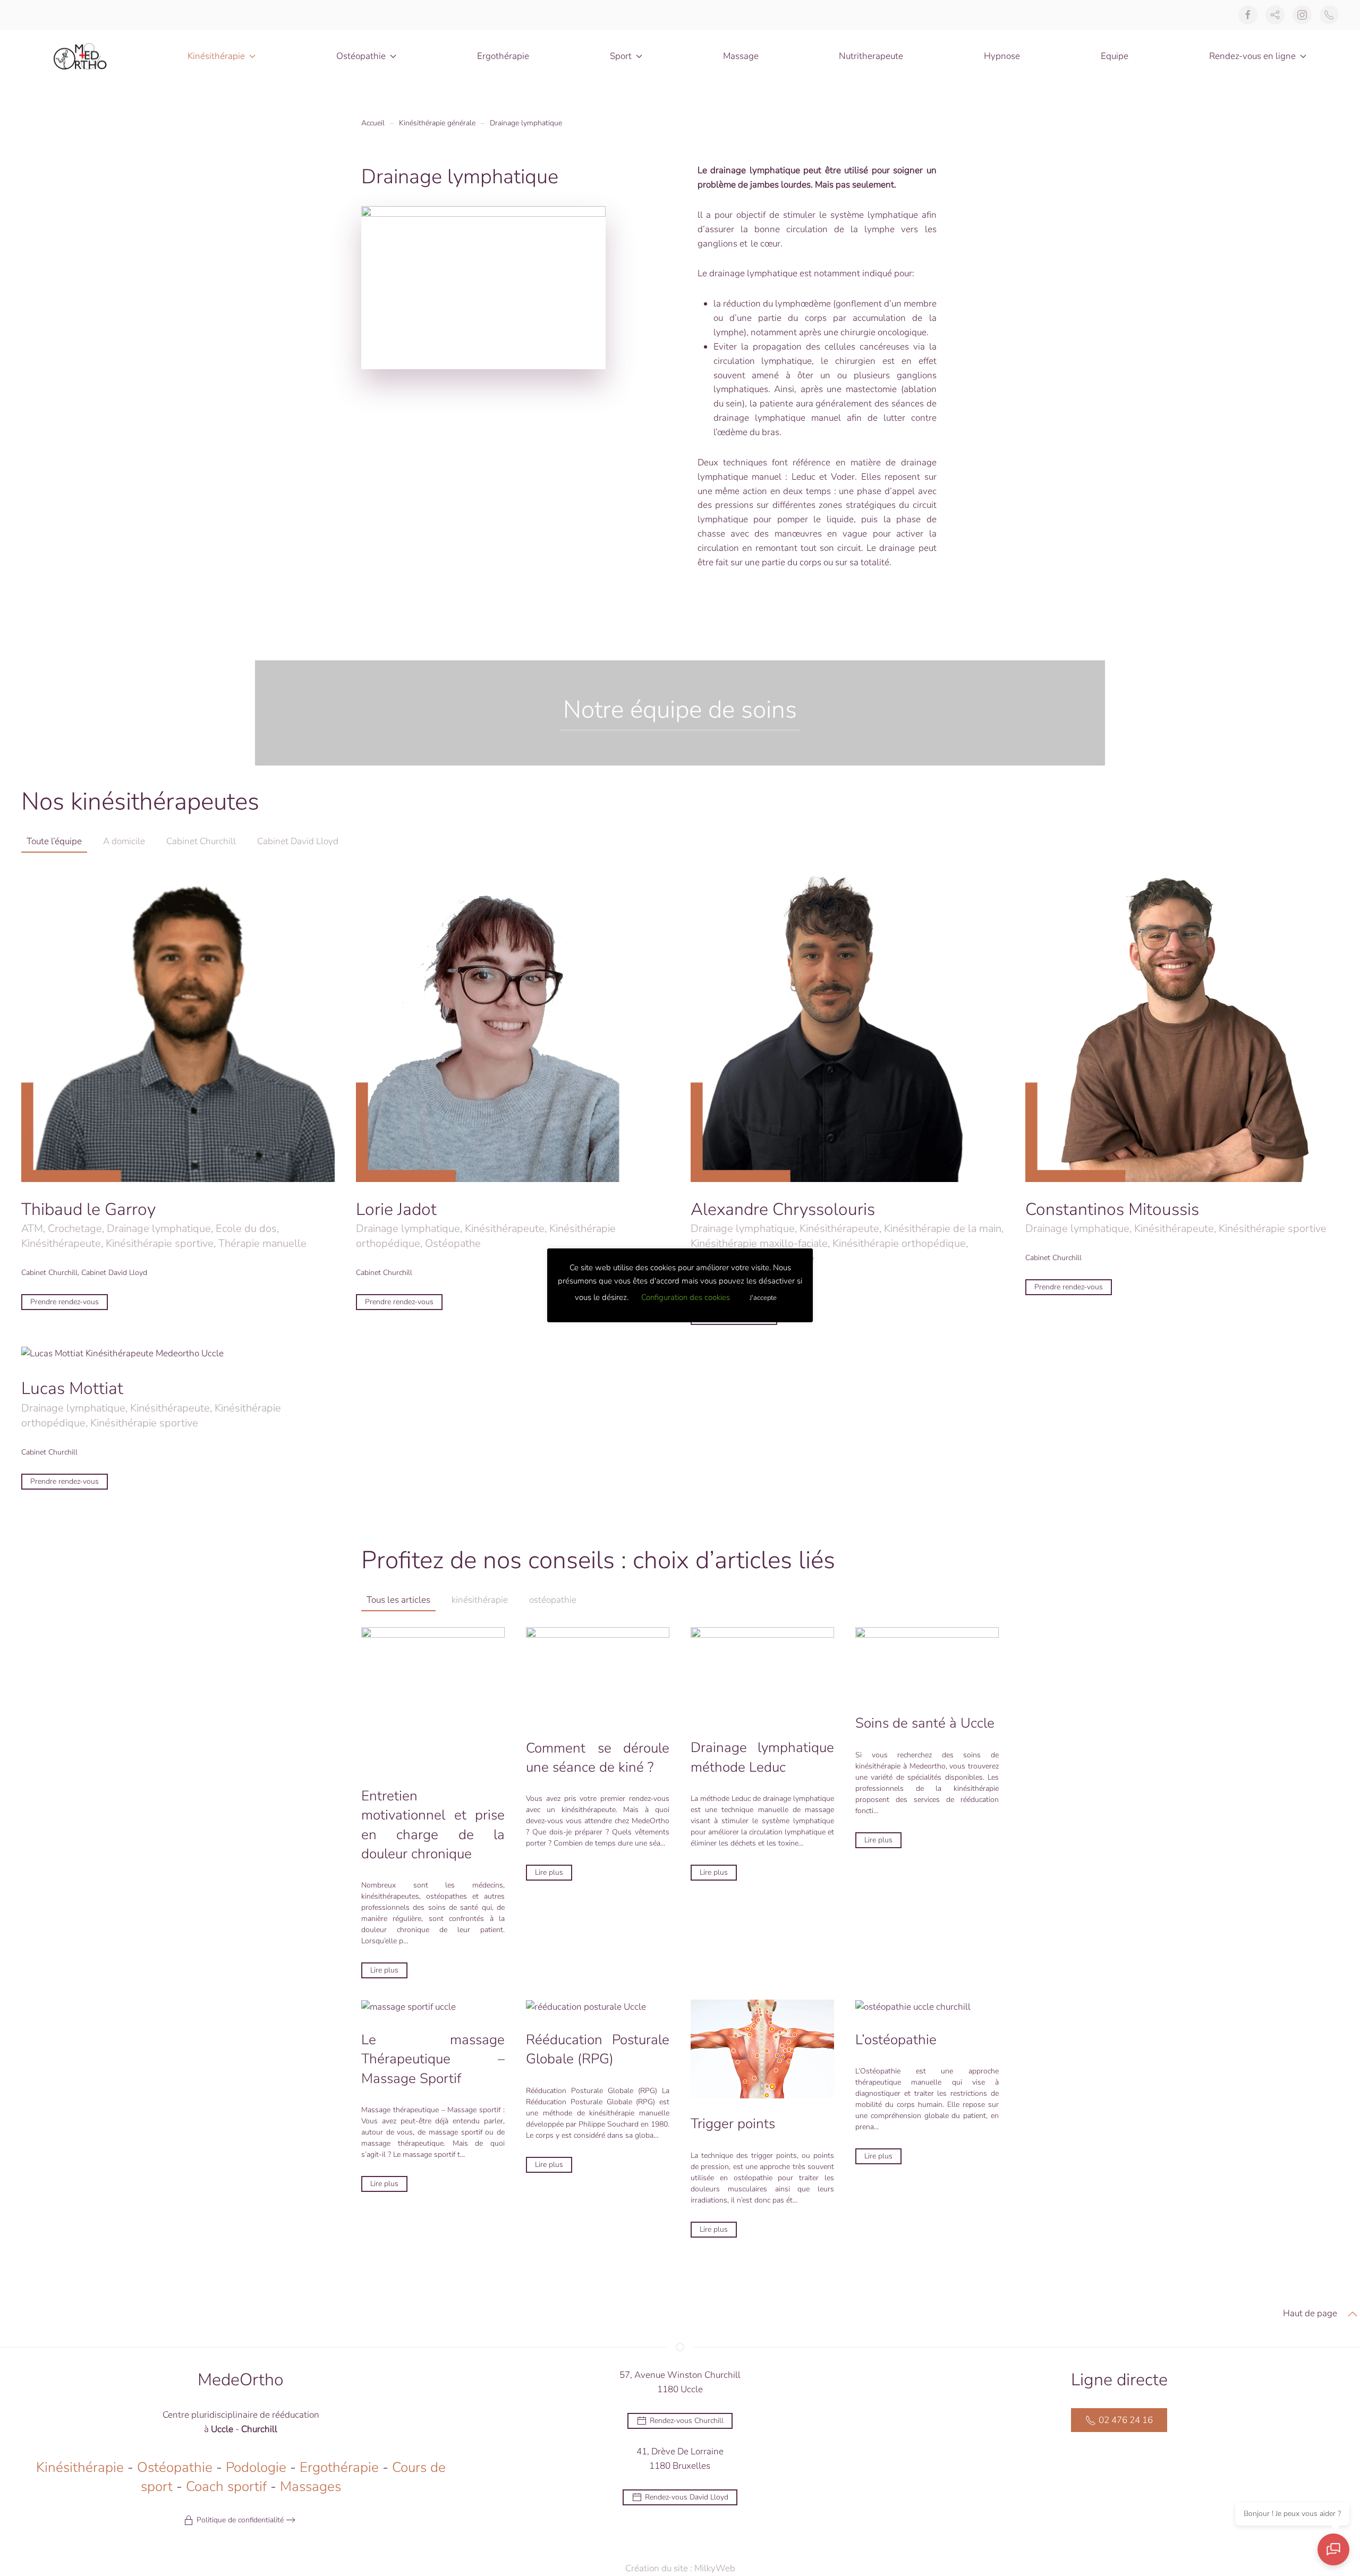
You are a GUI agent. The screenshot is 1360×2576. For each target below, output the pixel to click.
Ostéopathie (175, 2467)
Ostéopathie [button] (361, 56)
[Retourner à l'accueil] (80, 56)
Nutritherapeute (871, 56)
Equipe (1115, 56)
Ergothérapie (503, 56)
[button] (1353, 2314)
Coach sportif (226, 2486)
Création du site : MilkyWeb (680, 2568)
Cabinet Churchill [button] (201, 841)
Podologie (256, 2467)
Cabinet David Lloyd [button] (298, 841)
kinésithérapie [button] (480, 1600)
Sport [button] (621, 56)
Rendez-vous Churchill (687, 2421)
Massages (311, 2486)
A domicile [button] (124, 841)
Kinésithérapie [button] (216, 56)
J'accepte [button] (763, 1298)
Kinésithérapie (80, 2467)
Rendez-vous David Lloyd (687, 2497)
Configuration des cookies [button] (686, 1297)
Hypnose (1002, 56)
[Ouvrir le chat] (1333, 2549)
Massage (741, 56)
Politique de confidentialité (240, 2520)
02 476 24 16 (1126, 2420)
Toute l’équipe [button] (54, 841)
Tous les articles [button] (398, 1600)
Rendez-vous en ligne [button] (1252, 56)
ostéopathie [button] (553, 1600)
